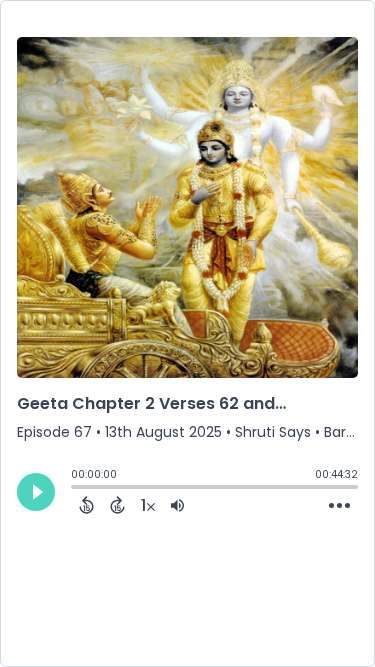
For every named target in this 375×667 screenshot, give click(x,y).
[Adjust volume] (177, 505)
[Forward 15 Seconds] (117, 505)
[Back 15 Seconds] (86, 505)
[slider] (76, 489)
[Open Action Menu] (339, 506)
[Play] (36, 492)
